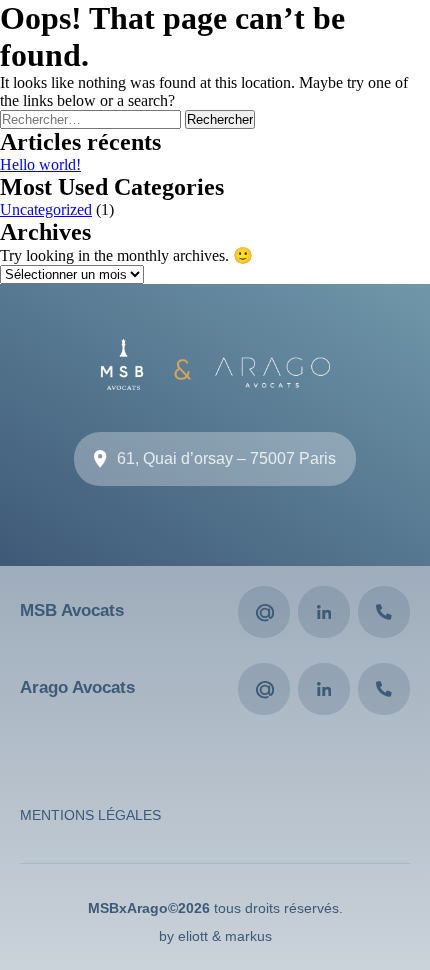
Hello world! (40, 164)
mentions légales (90, 815)
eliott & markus (225, 936)
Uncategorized (46, 209)
